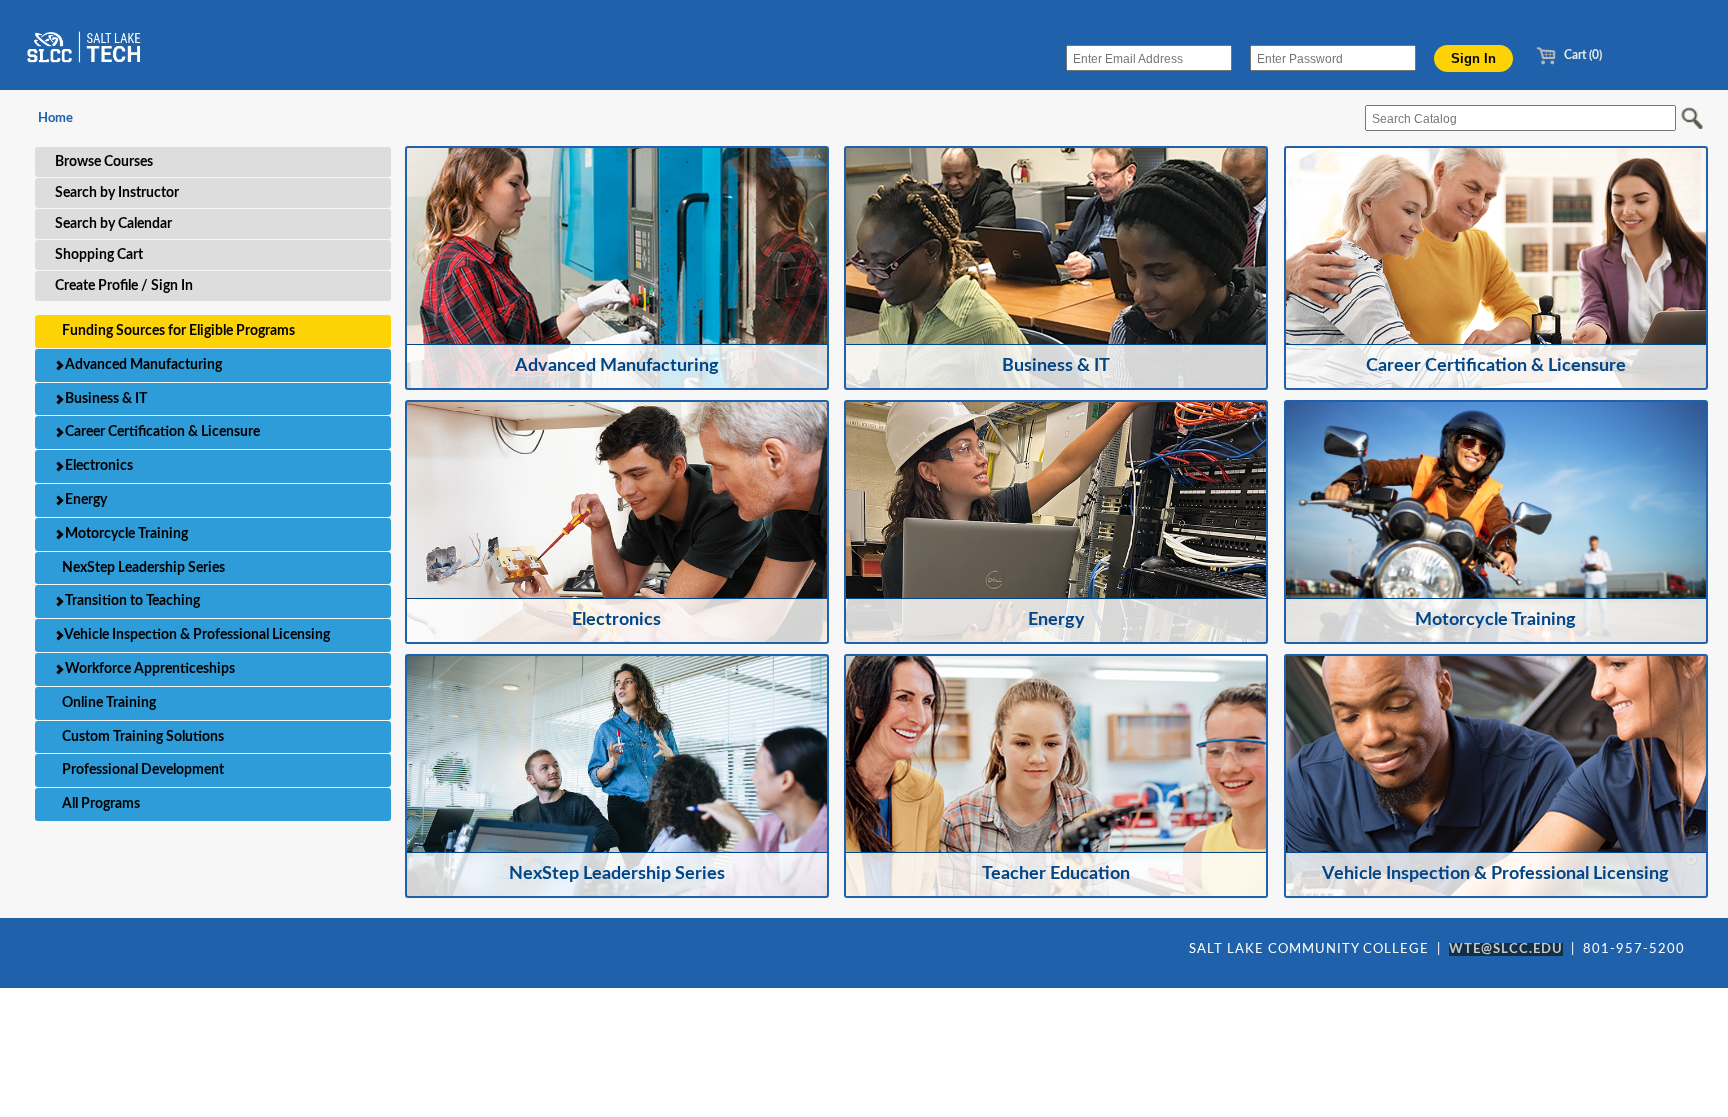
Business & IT (104, 399)
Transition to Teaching (131, 601)
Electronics (97, 466)
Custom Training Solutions (141, 737)
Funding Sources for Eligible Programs (177, 331)
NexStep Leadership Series (142, 568)
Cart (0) (1581, 55)
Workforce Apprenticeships (148, 669)
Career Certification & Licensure (161, 432)
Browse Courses (104, 162)
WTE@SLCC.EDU (1506, 949)
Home (55, 118)
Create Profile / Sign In (124, 286)
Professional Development (141, 770)
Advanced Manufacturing (142, 365)
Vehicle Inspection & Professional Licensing (196, 635)
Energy (84, 500)
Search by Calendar (113, 224)
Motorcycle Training (125, 534)
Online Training (107, 703)
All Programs (99, 804)
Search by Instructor (117, 193)
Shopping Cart (99, 255)
